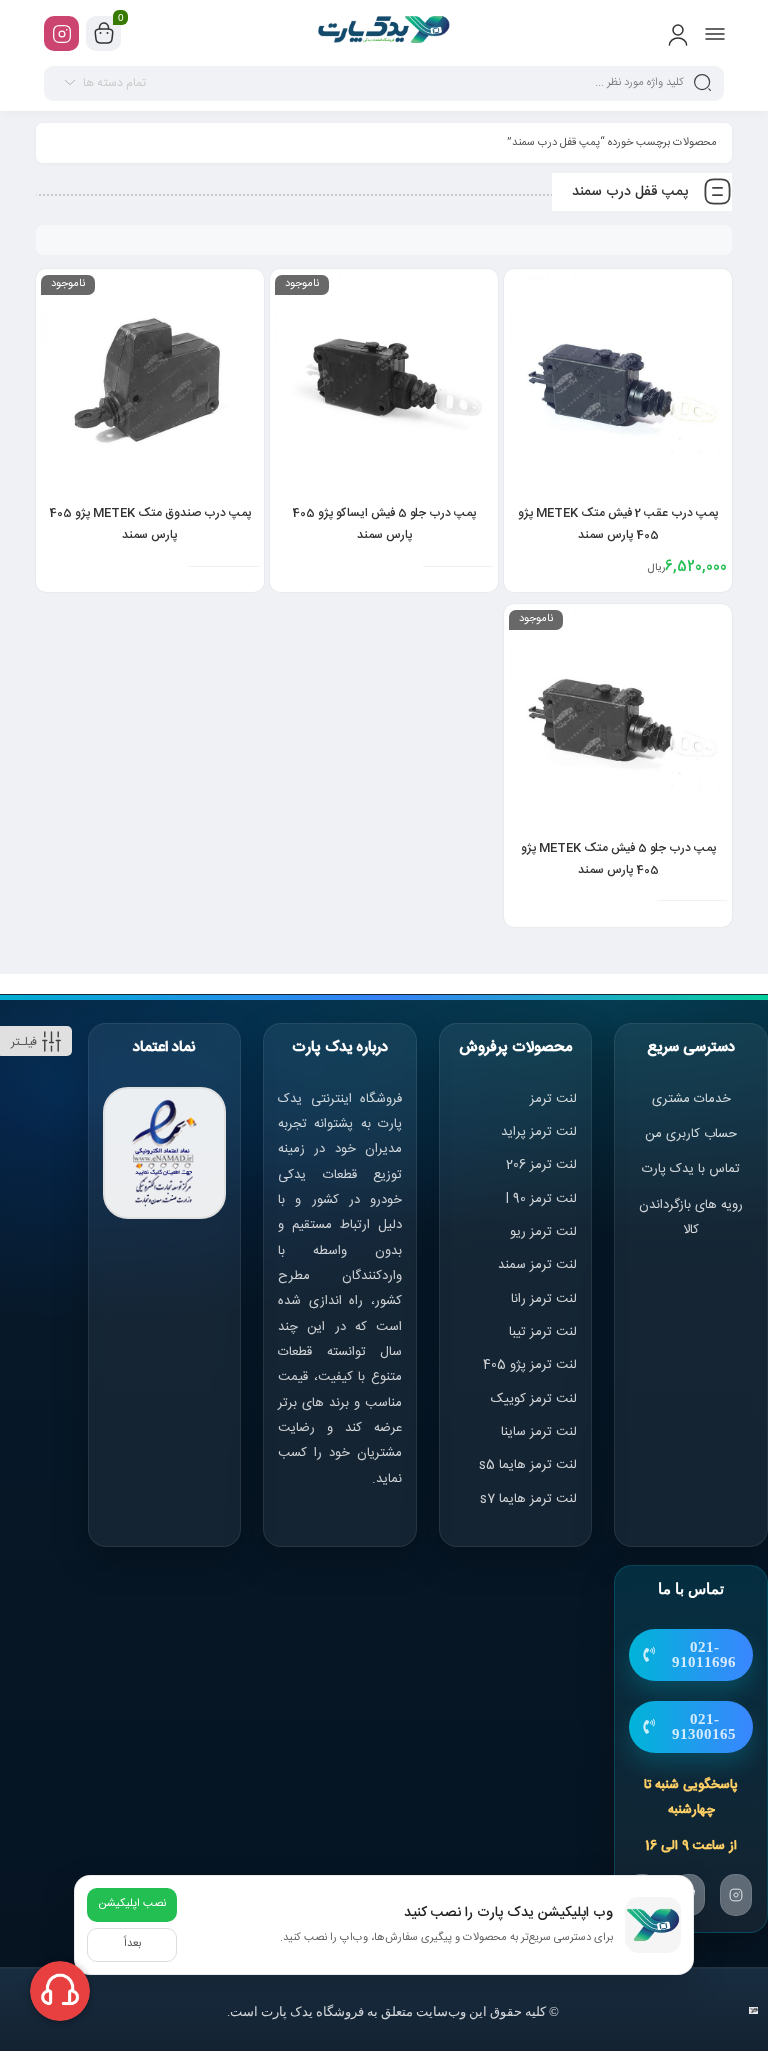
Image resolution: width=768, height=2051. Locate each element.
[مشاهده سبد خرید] (104, 34)
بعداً (132, 1944)
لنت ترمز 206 (541, 1165)
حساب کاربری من (691, 1134)
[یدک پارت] (384, 33)
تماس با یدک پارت (691, 1169)
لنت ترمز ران (545, 1299)
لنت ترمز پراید (539, 1132)
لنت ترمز (553, 1099)
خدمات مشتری (691, 1099)
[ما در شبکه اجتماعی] (61, 33)
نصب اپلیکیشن (132, 1904)
